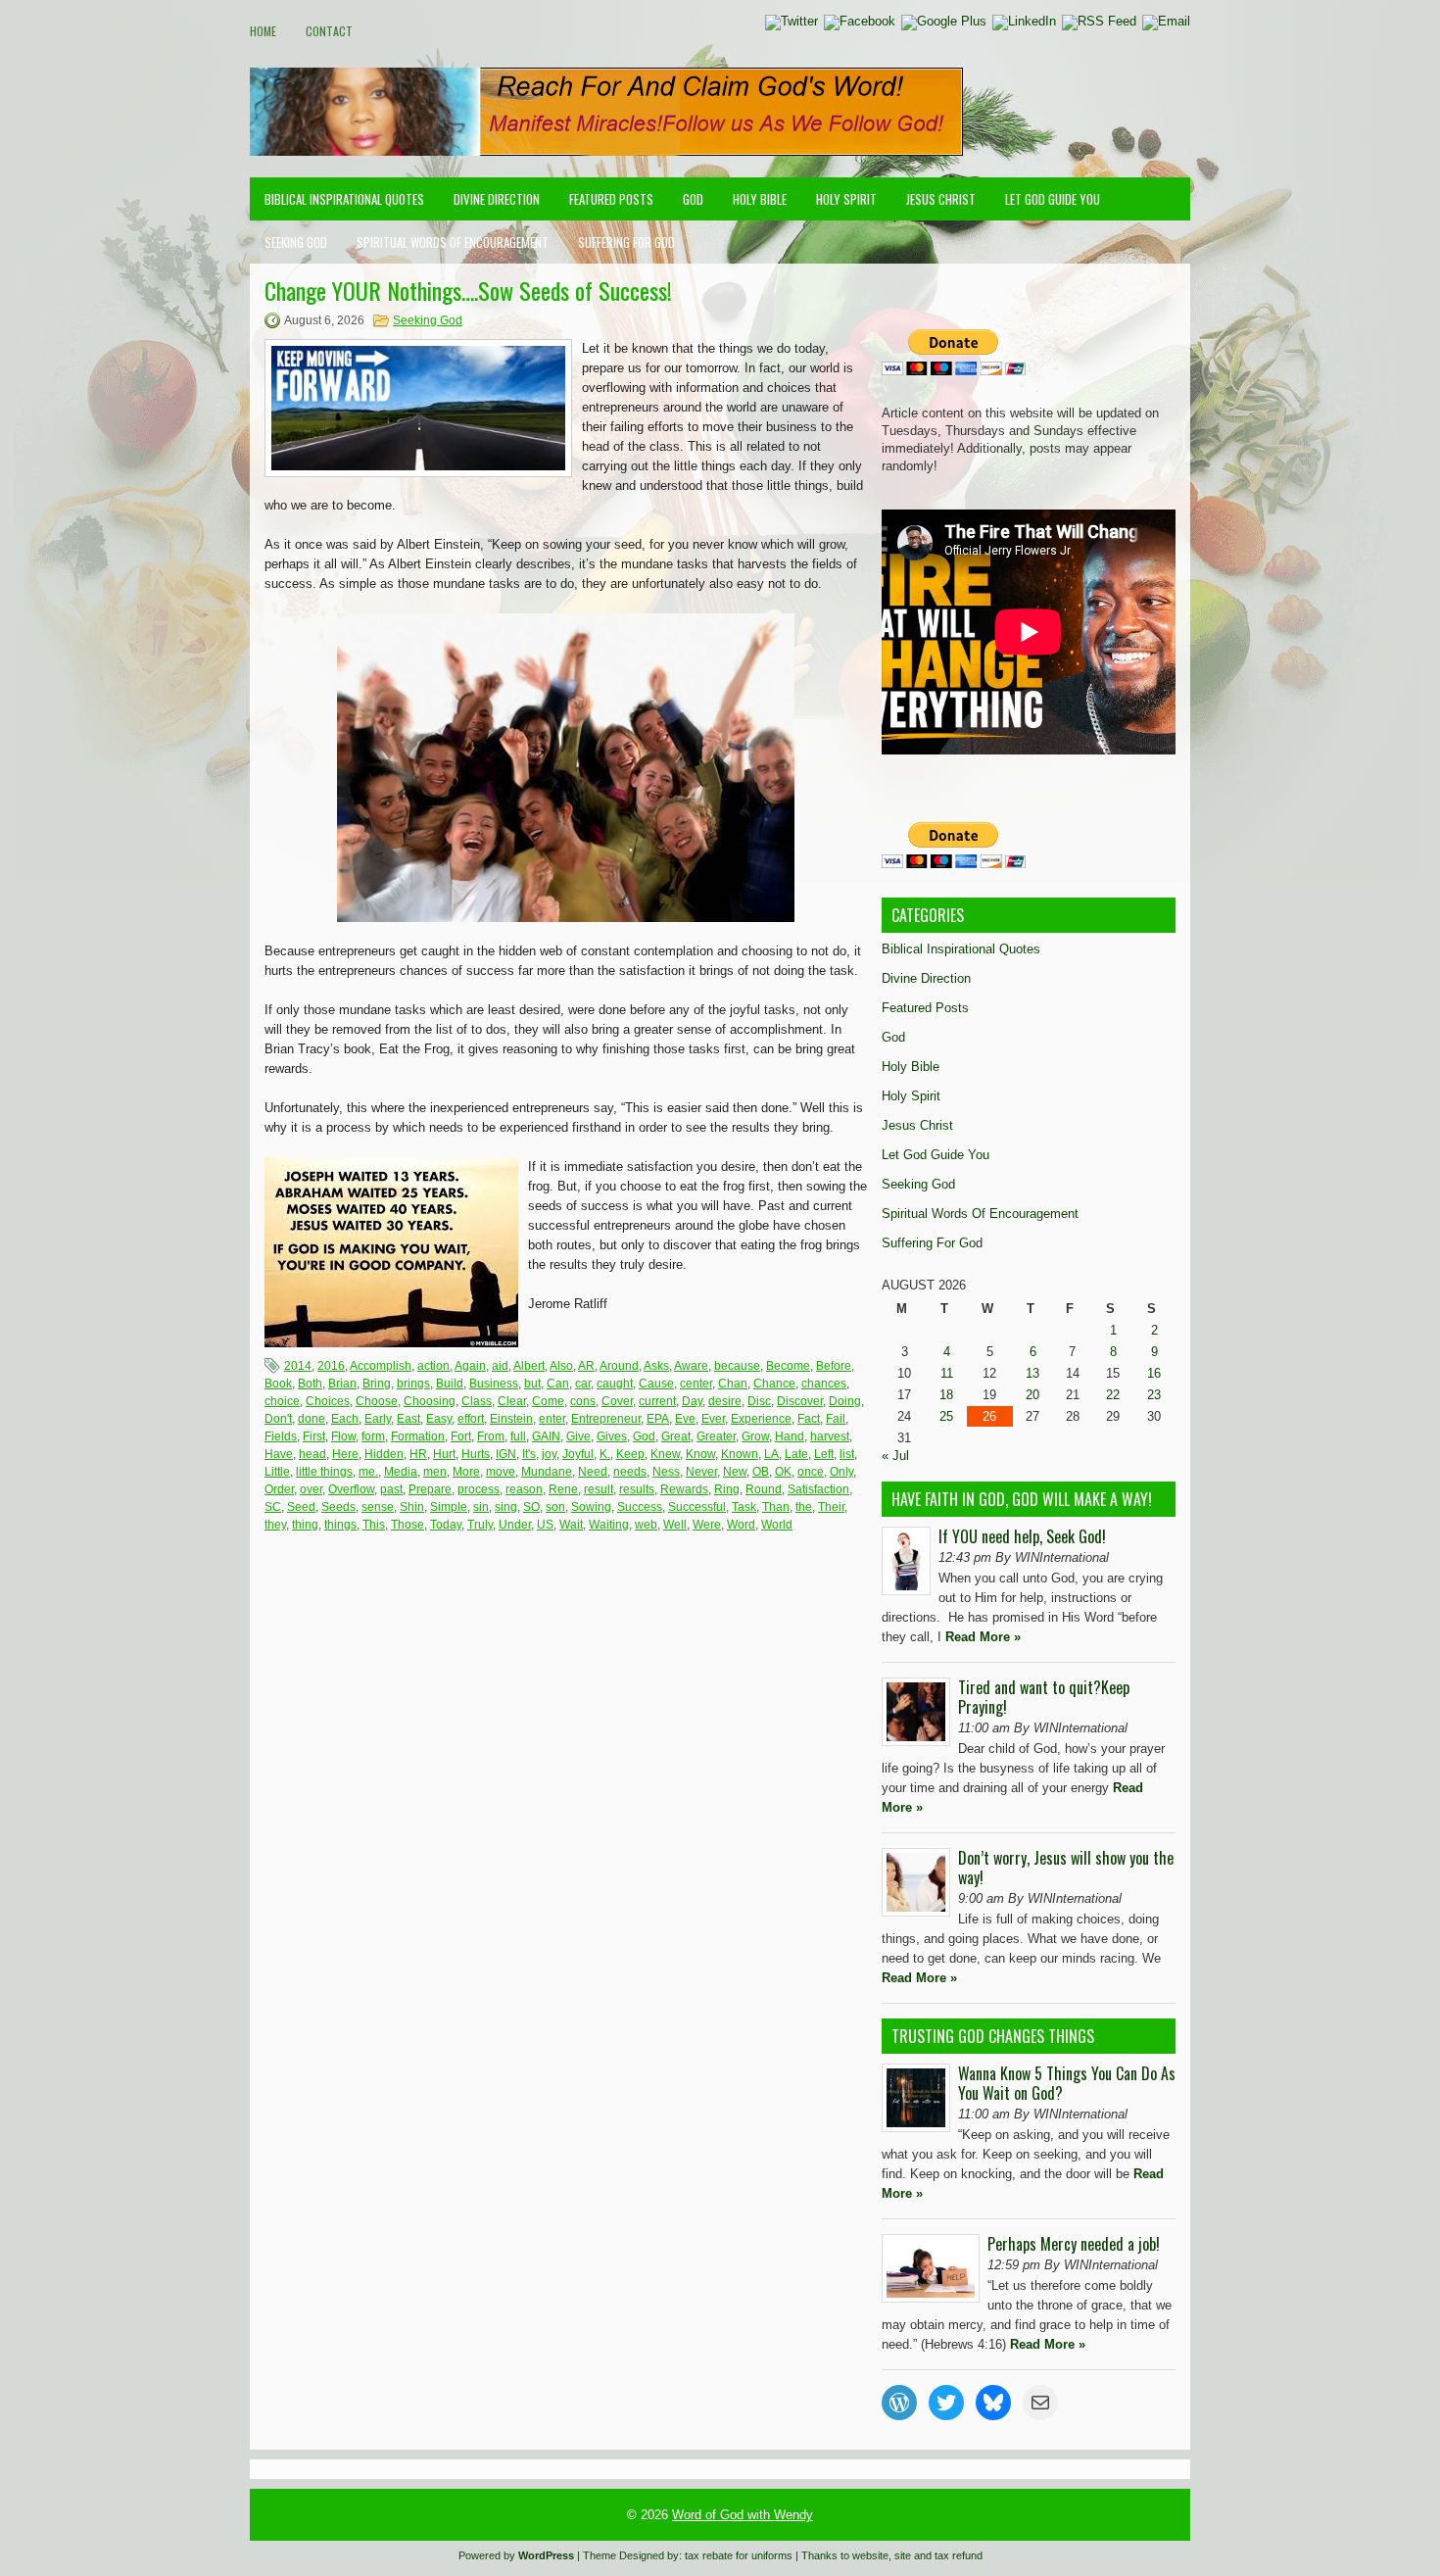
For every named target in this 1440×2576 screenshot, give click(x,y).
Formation (418, 1436)
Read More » (983, 1637)
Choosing (430, 1401)
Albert (529, 1366)
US (545, 1525)
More (466, 1472)
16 (1154, 1373)
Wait (571, 1525)
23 (1154, 1395)
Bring (377, 1384)
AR (586, 1366)
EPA (658, 1419)
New (735, 1472)
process (479, 1489)
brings (413, 1384)
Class (477, 1401)
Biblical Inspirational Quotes (344, 199)
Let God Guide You (1053, 199)
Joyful (578, 1454)
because (737, 1366)
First (314, 1436)
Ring (727, 1489)
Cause (656, 1384)
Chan (733, 1384)
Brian (342, 1384)
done (312, 1419)
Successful (697, 1507)
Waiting (609, 1525)
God (693, 199)
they (275, 1525)
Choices (328, 1401)
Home (263, 31)
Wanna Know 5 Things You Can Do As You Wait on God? (1067, 2083)
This (374, 1525)
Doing (845, 1401)
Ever (713, 1419)
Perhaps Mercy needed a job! (1074, 2244)
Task (744, 1507)
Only (841, 1472)
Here (345, 1454)
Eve (685, 1419)
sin (481, 1507)
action (433, 1366)
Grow (755, 1436)
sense (378, 1507)
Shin (412, 1507)
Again (470, 1366)
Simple (449, 1507)
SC (273, 1507)
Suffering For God (626, 242)
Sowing (591, 1507)
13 (1032, 1373)
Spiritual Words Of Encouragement (453, 242)
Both (310, 1384)
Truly (480, 1525)
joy (549, 1454)
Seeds (338, 1507)
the (804, 1507)
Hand (790, 1436)
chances (824, 1384)
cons (583, 1401)
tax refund (959, 2555)
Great (676, 1436)
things (340, 1525)
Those (408, 1525)
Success (640, 1507)
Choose (377, 1401)
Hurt (444, 1454)
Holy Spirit (846, 199)
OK (783, 1472)
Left (824, 1454)
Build (450, 1384)
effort (471, 1419)
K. (605, 1454)
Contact (329, 31)
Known (740, 1454)
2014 (298, 1366)
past (391, 1489)
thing (305, 1525)
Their (831, 1507)
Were (707, 1525)
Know (700, 1454)
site (903, 2555)
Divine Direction (497, 199)
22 (1113, 1395)
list (847, 1454)
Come (548, 1401)
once (811, 1472)
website (870, 2555)
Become (788, 1366)
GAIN (546, 1436)
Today (446, 1525)
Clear (512, 1401)
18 (946, 1395)
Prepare (430, 1489)
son (555, 1507)
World (777, 1525)
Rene (563, 1489)
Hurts (476, 1454)
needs (630, 1472)
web (646, 1525)
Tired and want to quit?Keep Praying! (1044, 1697)
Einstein (511, 1419)
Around (619, 1366)
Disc (759, 1401)
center (696, 1384)
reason (524, 1489)
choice (282, 1401)
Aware (691, 1366)
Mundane (547, 1472)
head (312, 1454)
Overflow (351, 1489)
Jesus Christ (941, 199)
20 (1032, 1395)
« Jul (895, 1456)
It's (529, 1454)
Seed (301, 1507)
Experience (761, 1419)
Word (741, 1525)
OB (761, 1472)
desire (725, 1401)
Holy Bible (760, 199)
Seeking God (296, 242)
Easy (439, 1419)
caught (615, 1384)
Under (515, 1525)
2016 (331, 1366)
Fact (809, 1419)
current (657, 1401)
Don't (278, 1419)
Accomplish (381, 1366)
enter (552, 1419)
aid (500, 1366)
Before (834, 1366)
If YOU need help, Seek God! (1022, 1536)
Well (675, 1525)
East (408, 1419)
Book (278, 1384)
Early (378, 1419)
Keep (630, 1454)
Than (776, 1507)
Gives (612, 1436)
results (637, 1489)
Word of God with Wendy (743, 2515)
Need (593, 1472)
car (583, 1384)
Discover (800, 1401)
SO (531, 1507)
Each (345, 1419)
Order (279, 1489)
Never (701, 1472)
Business (494, 1384)
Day (692, 1401)
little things (324, 1472)
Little (277, 1472)
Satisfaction (818, 1489)
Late (796, 1454)
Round (764, 1489)
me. (368, 1472)
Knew (665, 1454)
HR (418, 1454)
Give (578, 1436)
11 (947, 1373)
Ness (666, 1472)
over (311, 1489)
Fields (281, 1436)
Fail (836, 1419)
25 (946, 1416)
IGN (506, 1454)
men (435, 1472)
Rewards (684, 1489)
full (518, 1436)
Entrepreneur (606, 1419)
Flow (343, 1436)
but (532, 1384)
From (491, 1436)
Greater (716, 1436)
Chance (774, 1384)
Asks (656, 1366)
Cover (617, 1401)
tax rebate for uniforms (739, 2555)
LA (771, 1454)
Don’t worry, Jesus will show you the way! (1066, 1868)
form (373, 1436)
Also (561, 1366)
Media (401, 1472)
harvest (830, 1436)
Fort (461, 1436)
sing (506, 1507)
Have (279, 1454)
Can (558, 1384)
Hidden (384, 1454)
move (501, 1472)
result (599, 1489)
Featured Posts (611, 199)
